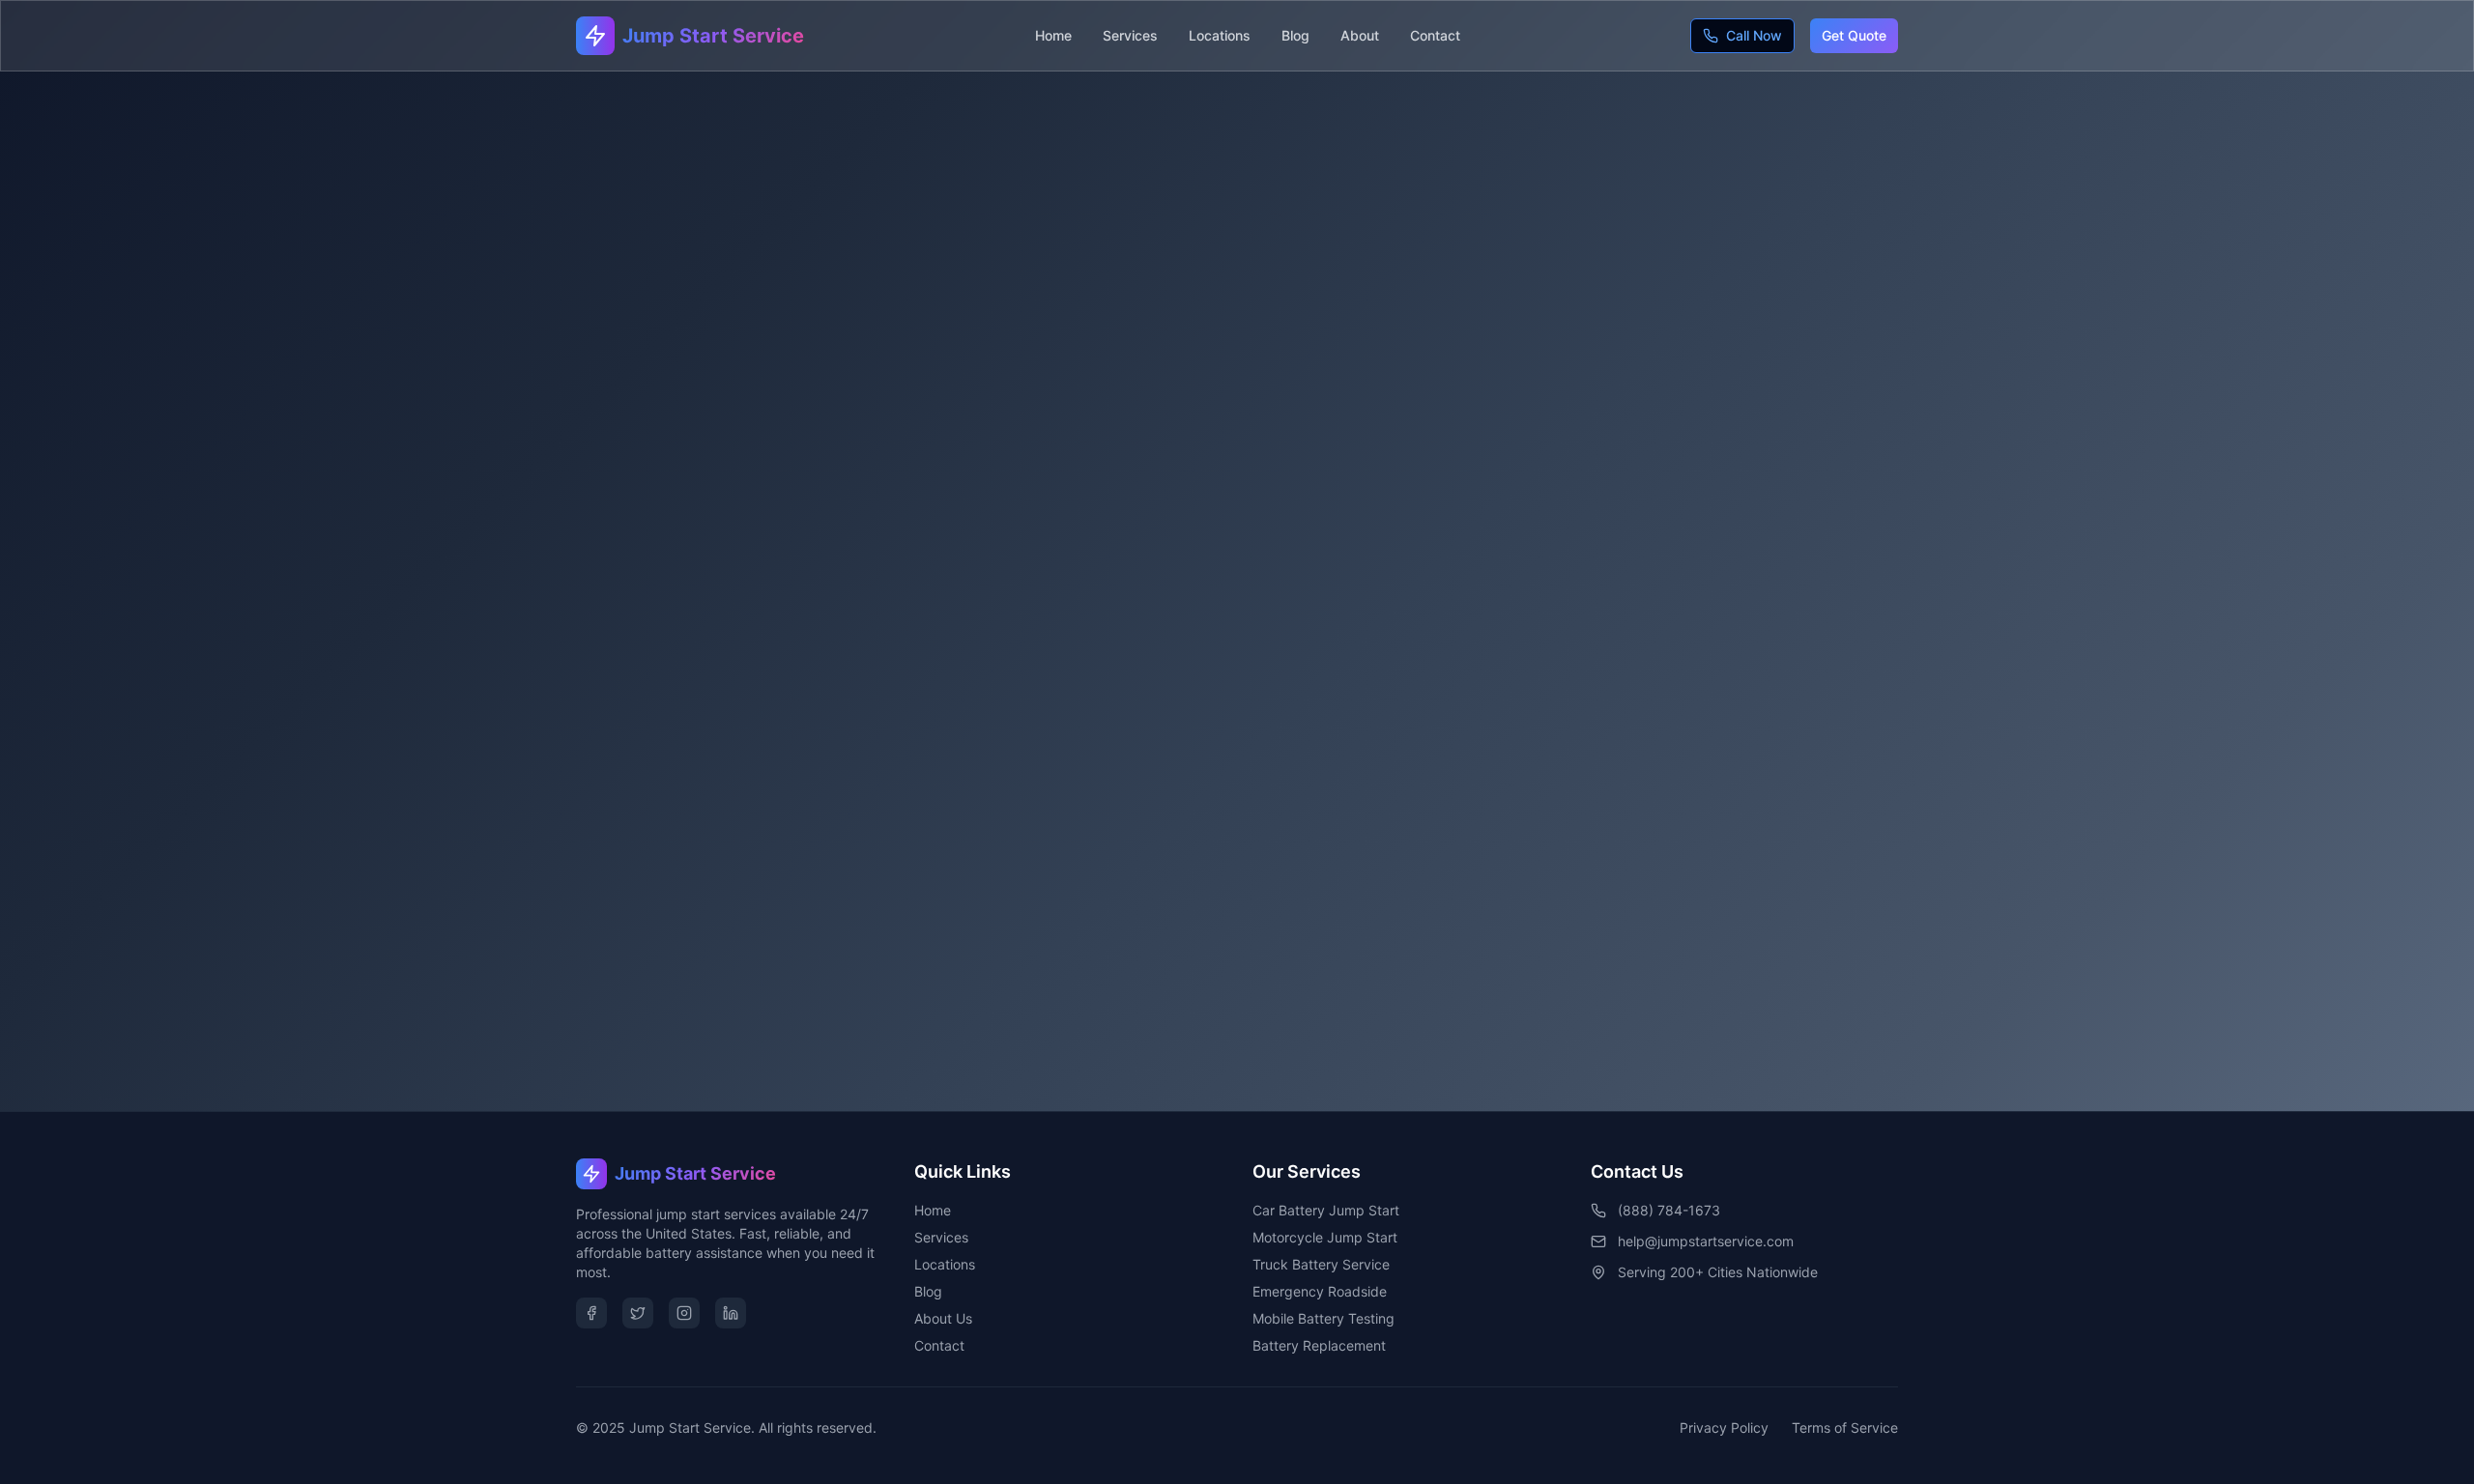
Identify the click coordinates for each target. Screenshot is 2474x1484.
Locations (1220, 35)
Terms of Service (1845, 1427)
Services (1130, 35)
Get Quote (1854, 35)
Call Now (1754, 35)
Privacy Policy (1724, 1427)
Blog (1295, 35)
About (1360, 35)
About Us (943, 1318)
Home (1053, 35)
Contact (1435, 35)
